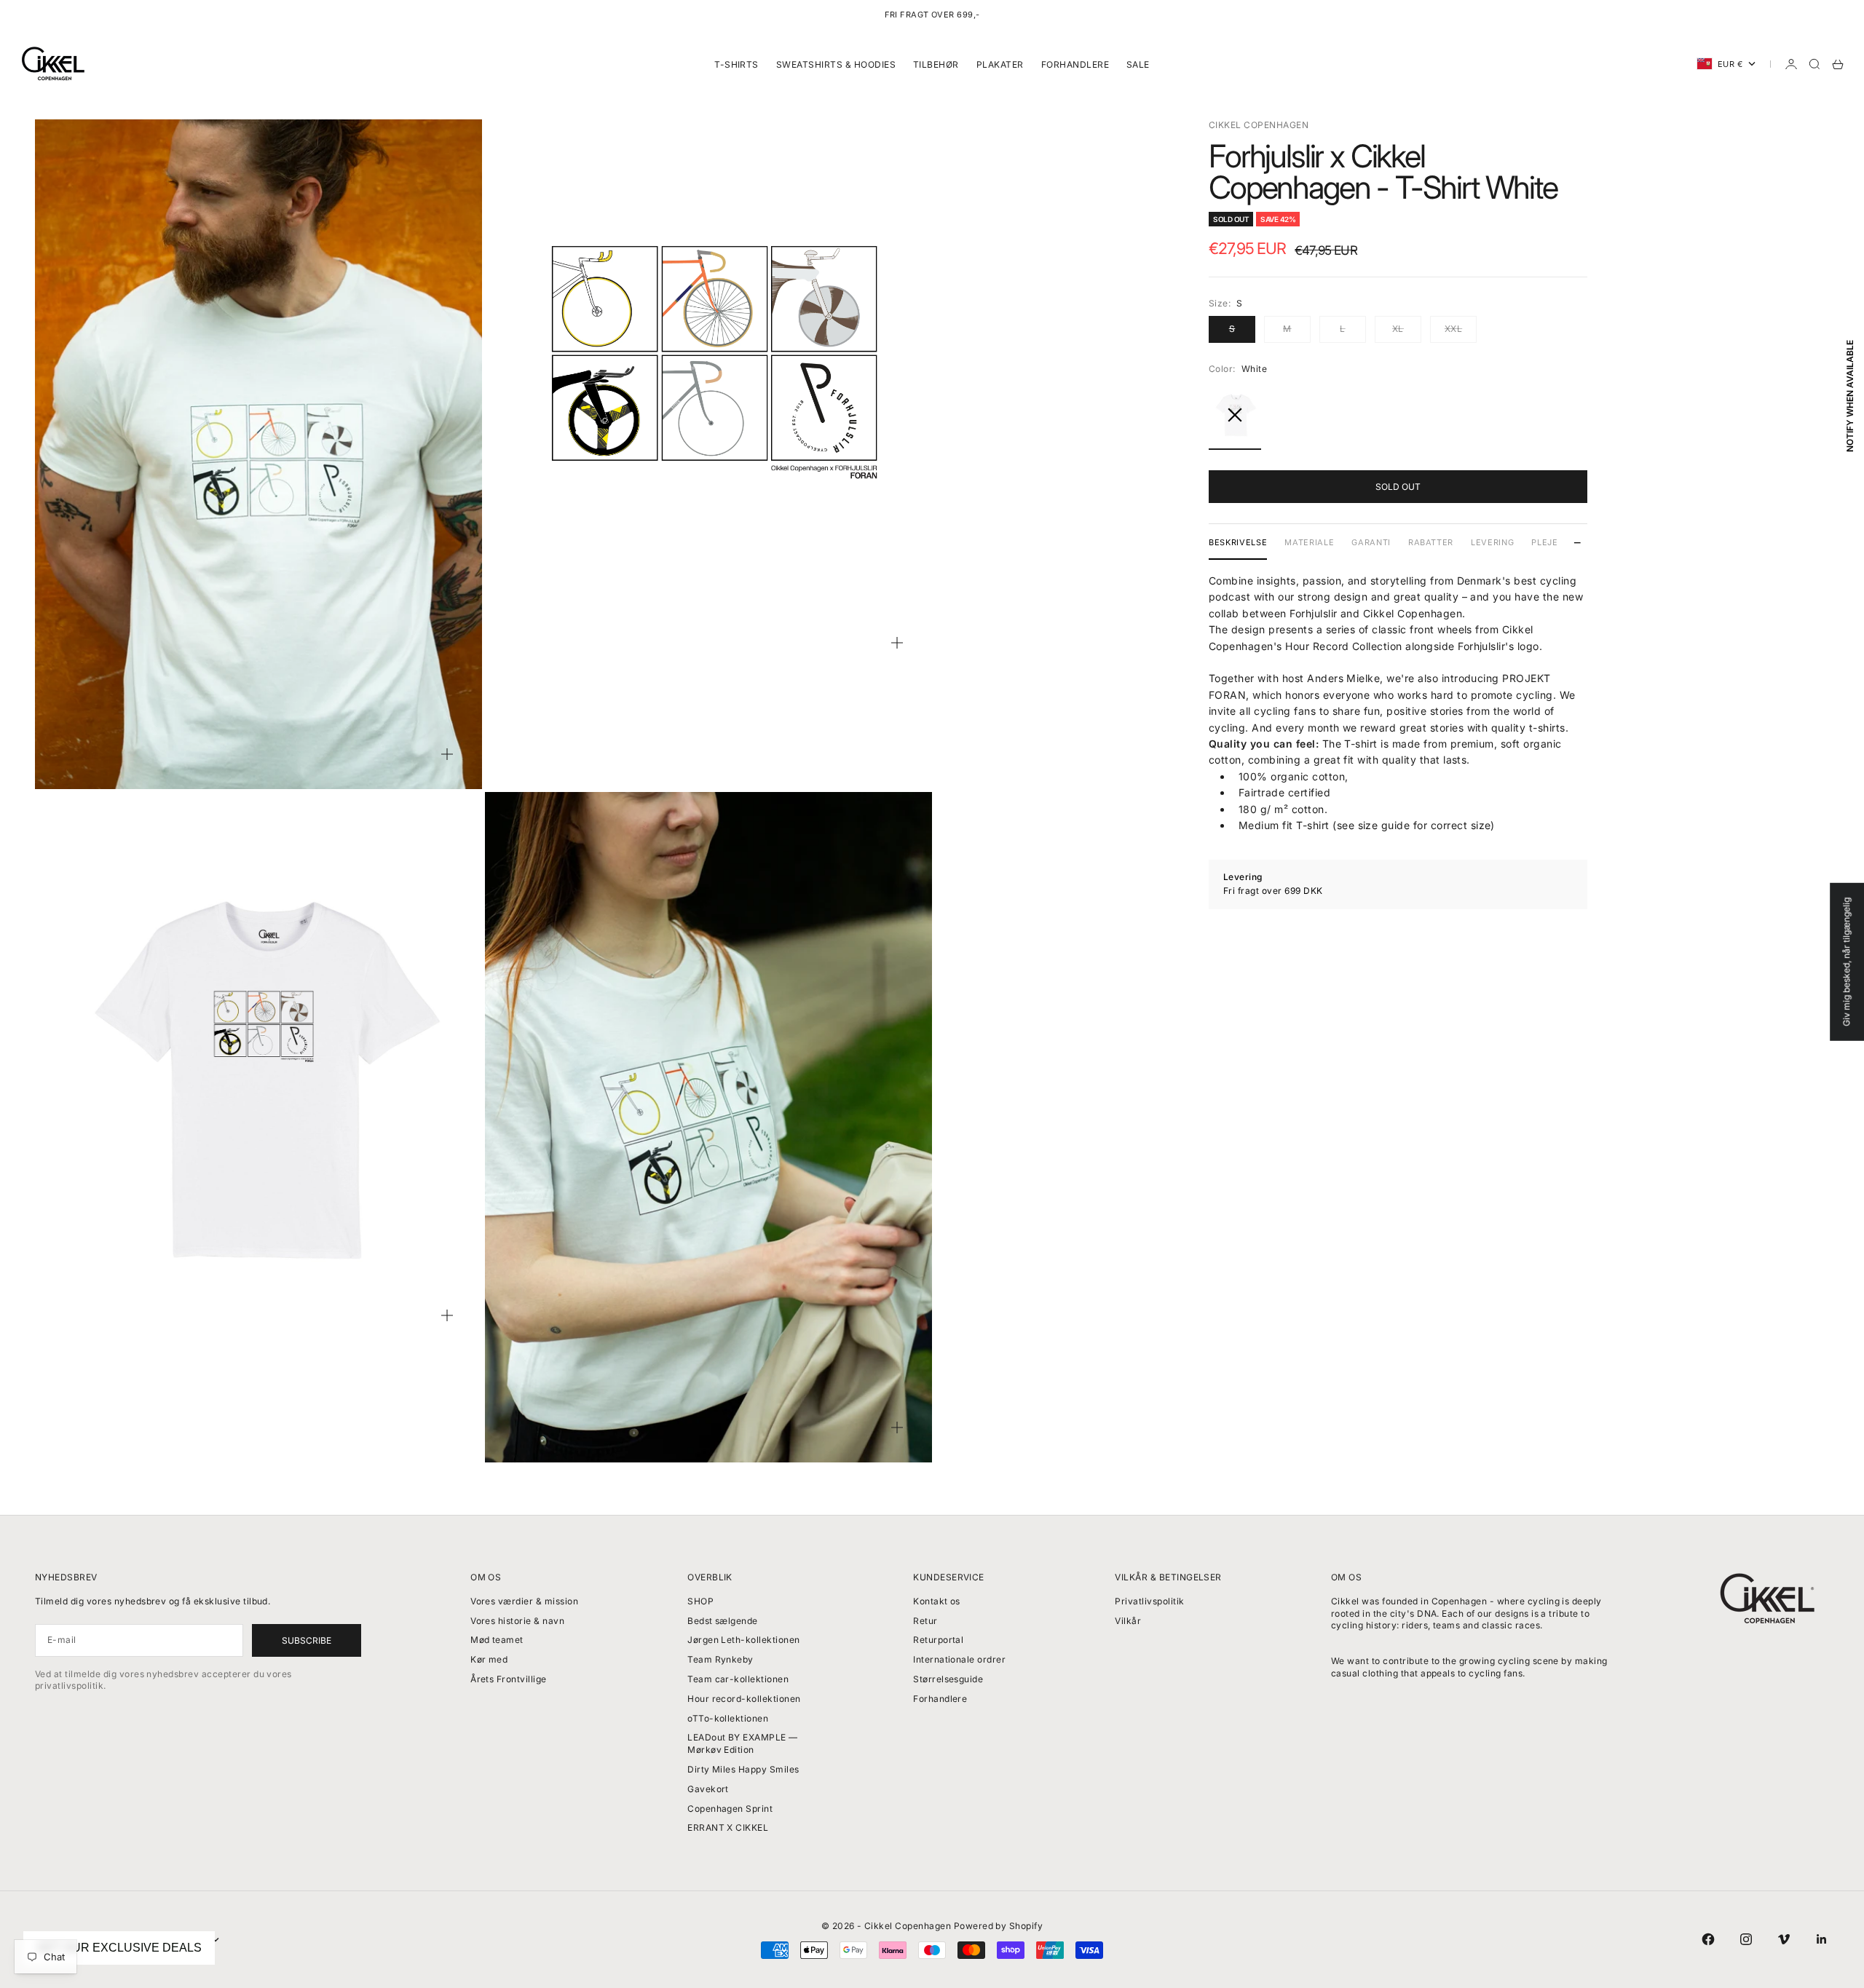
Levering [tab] (1492, 542)
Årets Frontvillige (509, 1679)
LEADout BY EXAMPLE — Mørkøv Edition (743, 1743)
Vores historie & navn (517, 1621)
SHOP (700, 1601)
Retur (925, 1621)
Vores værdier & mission (524, 1601)
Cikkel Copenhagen (1259, 125)
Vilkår (1128, 1621)
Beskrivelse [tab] (1238, 542)
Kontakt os (937, 1601)
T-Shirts (736, 64)
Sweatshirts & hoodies (836, 64)
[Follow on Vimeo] (1784, 1939)
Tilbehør (936, 64)
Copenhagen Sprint (730, 1809)
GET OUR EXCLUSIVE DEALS (119, 1948)
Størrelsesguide (948, 1679)
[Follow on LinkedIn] (1822, 1939)
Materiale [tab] (1309, 542)
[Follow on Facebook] (1708, 1939)
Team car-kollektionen (738, 1679)
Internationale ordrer (959, 1659)
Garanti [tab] (1371, 542)
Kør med (489, 1659)
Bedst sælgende (723, 1621)
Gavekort (708, 1789)
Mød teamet (497, 1640)
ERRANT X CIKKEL (728, 1827)
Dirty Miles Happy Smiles (743, 1769)
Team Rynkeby (720, 1659)
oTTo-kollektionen (728, 1718)
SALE (1138, 64)
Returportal (938, 1640)
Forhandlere (1075, 64)
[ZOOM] (447, 754)
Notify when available (1850, 395)
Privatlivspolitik (1149, 1601)
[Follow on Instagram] (1746, 1939)
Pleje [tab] (1544, 542)
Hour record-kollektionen (744, 1699)
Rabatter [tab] (1431, 542)
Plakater (1000, 64)
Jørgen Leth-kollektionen (744, 1640)
